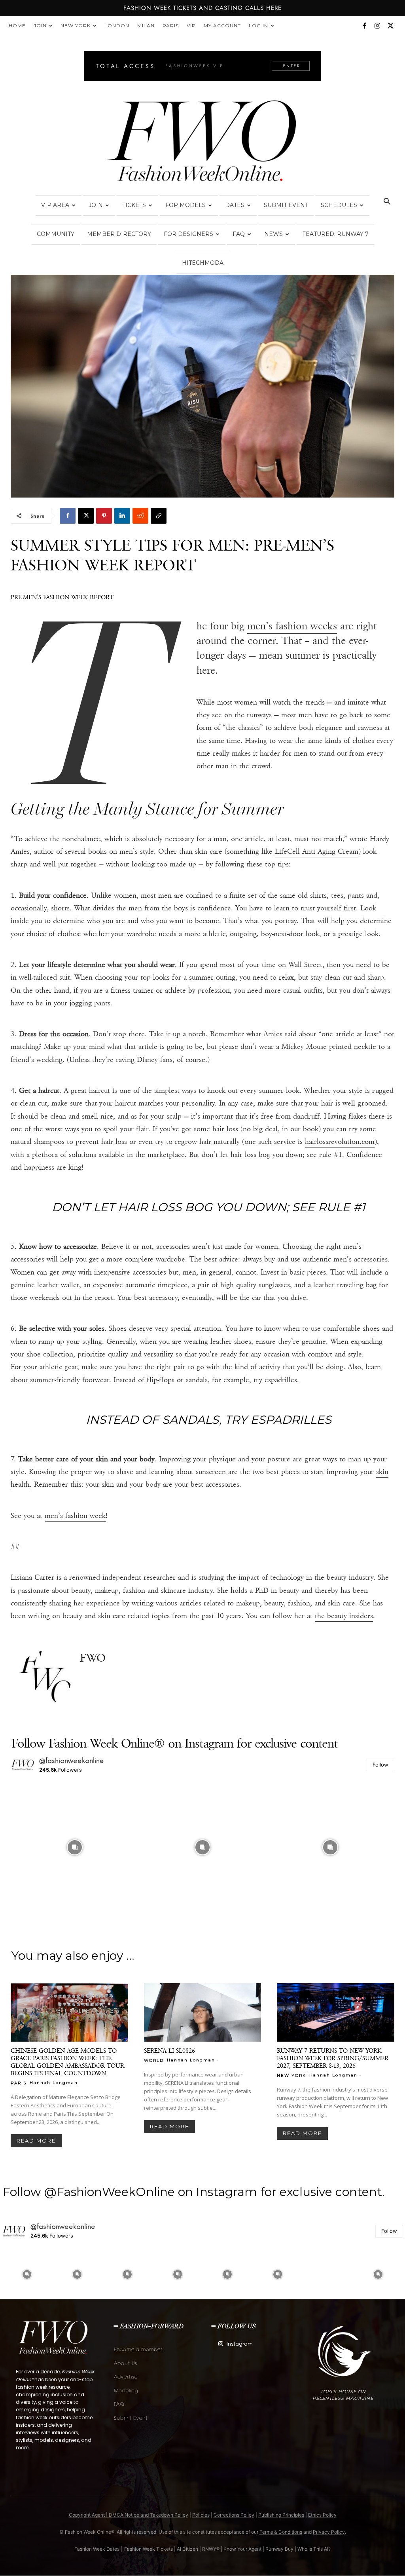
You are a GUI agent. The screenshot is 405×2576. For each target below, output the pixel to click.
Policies (201, 2515)
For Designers (188, 234)
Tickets (134, 205)
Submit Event (286, 205)
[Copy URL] (159, 516)
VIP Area (55, 205)
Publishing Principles (281, 2515)
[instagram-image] (75, 1847)
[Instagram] (377, 26)
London (117, 26)
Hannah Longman (54, 2083)
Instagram (240, 2344)
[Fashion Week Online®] (202, 143)
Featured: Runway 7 (335, 234)
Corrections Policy (234, 2515)
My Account (222, 26)
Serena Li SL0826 (169, 2051)
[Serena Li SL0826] (203, 2012)
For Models (185, 205)
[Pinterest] (104, 516)
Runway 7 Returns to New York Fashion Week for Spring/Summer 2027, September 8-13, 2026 (333, 2058)
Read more (36, 2141)
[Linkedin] (122, 516)
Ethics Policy (322, 2515)
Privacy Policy (329, 2532)
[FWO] (45, 1677)
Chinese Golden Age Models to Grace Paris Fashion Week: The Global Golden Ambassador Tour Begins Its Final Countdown (67, 2062)
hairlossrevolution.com (340, 1142)
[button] (387, 202)
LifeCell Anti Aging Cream (317, 851)
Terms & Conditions (281, 2532)
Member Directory (119, 234)
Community (56, 234)
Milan (146, 26)
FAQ (239, 234)
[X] (390, 26)
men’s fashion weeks (292, 626)
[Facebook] (364, 26)
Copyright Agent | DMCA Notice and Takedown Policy (129, 2515)
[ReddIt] (140, 516)
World (154, 2060)
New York (76, 26)
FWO (93, 1658)
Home (17, 26)
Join (40, 26)
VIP (191, 26)
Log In (258, 26)
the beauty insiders (344, 1616)
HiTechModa (203, 263)
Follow (380, 1765)
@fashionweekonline (72, 1761)
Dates (235, 205)
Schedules (339, 205)
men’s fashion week (75, 1516)
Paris (171, 26)
